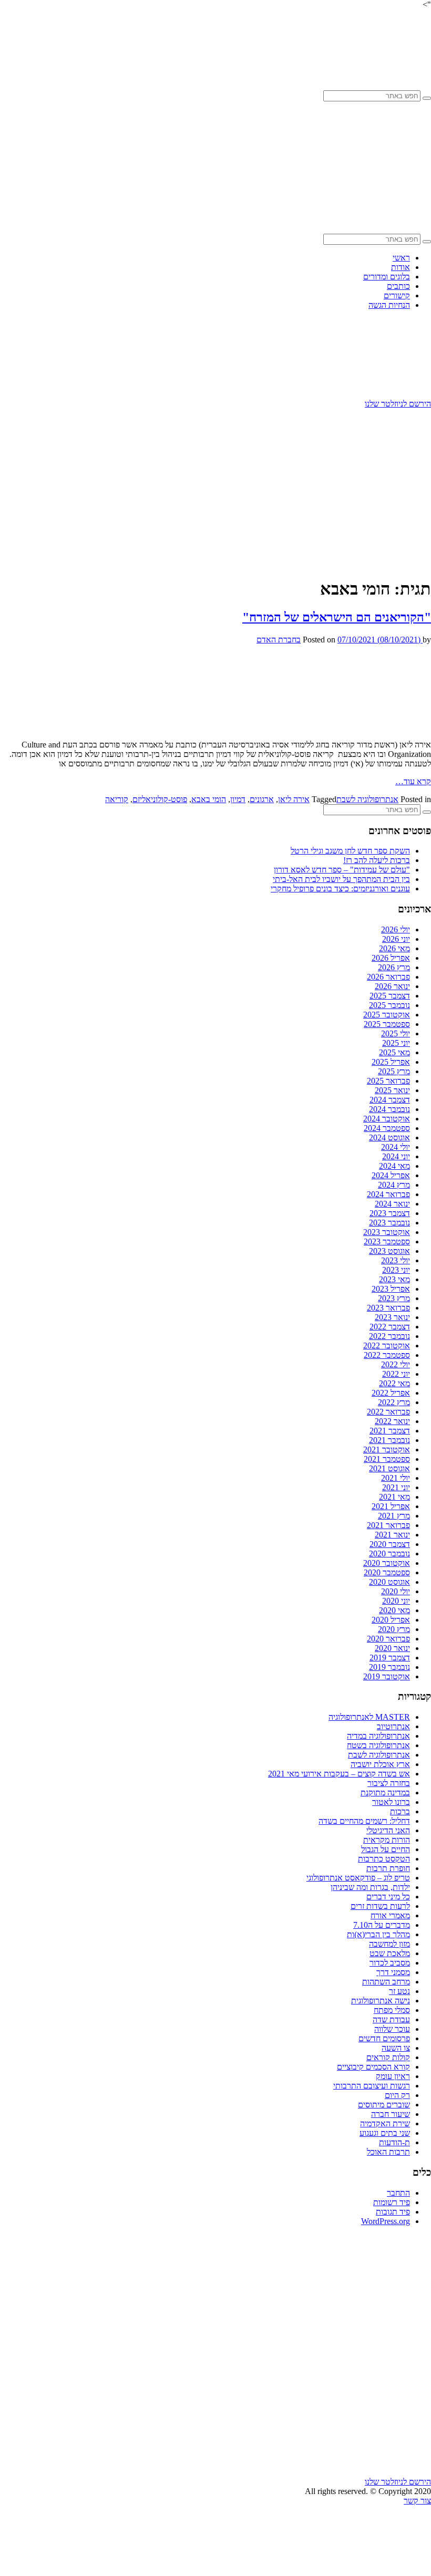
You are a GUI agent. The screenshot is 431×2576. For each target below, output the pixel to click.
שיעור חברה (391, 2114)
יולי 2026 (396, 929)
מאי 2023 (394, 1279)
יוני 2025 (396, 1043)
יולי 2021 (396, 1478)
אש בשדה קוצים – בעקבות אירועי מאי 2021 (339, 1774)
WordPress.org (386, 2221)
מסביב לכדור (390, 1963)
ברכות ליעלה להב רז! (377, 860)
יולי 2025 (396, 1033)
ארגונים (262, 799)
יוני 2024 (396, 1156)
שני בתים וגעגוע (385, 2133)
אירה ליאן (294, 799)
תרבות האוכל (388, 2152)
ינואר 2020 (392, 1648)
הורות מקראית (387, 1840)
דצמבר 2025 (390, 996)
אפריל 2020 (391, 1620)
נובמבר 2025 (389, 1005)
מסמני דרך (393, 1972)
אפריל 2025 (391, 1062)
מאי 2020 (394, 1610)
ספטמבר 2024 (387, 1128)
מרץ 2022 (394, 1402)
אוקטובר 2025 (387, 1015)
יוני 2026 (396, 939)
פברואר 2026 (388, 977)
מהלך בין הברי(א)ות (378, 1934)
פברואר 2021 (388, 1525)
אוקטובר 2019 (387, 1676)
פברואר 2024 (388, 1194)
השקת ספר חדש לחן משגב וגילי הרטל (350, 851)
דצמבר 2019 (390, 1658)
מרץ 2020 (394, 1629)
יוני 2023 (396, 1270)
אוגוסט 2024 (389, 1138)
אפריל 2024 (391, 1175)
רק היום (397, 2095)
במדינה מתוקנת (385, 1793)
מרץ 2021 (394, 1516)
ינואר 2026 (392, 986)
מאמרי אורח (390, 1915)
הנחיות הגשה (389, 305)
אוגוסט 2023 (389, 1251)
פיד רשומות (392, 2202)
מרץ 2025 (394, 1071)
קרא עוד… (413, 781)
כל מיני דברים (388, 1897)
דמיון (238, 799)
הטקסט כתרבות (384, 1859)
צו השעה (396, 2048)
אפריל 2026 (391, 958)
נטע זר (399, 1991)
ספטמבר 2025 (387, 1024)
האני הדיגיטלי (388, 1830)
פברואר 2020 (388, 1639)
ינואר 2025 (392, 1090)
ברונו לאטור (391, 1802)
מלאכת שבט (390, 1953)
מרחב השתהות (386, 1982)
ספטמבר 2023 (387, 1242)
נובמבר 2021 (389, 1440)
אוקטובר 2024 (387, 1119)
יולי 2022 (396, 1364)
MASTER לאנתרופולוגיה (369, 1717)
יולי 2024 (396, 1147)
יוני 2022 (396, 1374)
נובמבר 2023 (389, 1223)
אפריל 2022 (391, 1393)
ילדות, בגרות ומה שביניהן (370, 1887)
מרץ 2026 (394, 967)
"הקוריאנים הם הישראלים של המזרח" (337, 617)
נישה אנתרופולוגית (381, 2001)
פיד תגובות (393, 2212)
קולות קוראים (388, 2057)
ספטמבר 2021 (387, 1459)
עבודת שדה (391, 2019)
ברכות (400, 1811)
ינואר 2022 (392, 1421)
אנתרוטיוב (393, 1726)
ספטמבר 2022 (387, 1355)
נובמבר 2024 (389, 1109)
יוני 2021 (396, 1487)
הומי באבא (209, 799)
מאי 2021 (394, 1497)
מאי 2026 (394, 948)
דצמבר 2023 (390, 1213)
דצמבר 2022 (390, 1327)
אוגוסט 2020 (389, 1582)
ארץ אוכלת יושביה (380, 1764)
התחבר (398, 2193)
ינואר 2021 (392, 1535)
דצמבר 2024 (390, 1100)
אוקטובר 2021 (387, 1450)
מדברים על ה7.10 (382, 1925)
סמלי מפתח (392, 2010)
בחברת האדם (279, 640)
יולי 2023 (396, 1260)
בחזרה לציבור (389, 1783)
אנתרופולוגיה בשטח (378, 1745)
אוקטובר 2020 (387, 1563)
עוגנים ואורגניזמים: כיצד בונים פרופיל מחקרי (340, 889)
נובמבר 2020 (389, 1554)
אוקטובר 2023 (387, 1232)
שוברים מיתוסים (384, 2105)
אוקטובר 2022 (387, 1346)
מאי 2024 (394, 1166)
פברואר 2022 (388, 1412)
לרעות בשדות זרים (380, 1906)
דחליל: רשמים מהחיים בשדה (364, 1821)
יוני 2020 (396, 1601)
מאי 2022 (394, 1383)
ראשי (401, 258)
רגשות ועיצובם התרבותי (372, 2086)
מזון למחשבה (389, 1944)
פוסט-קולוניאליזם (160, 799)
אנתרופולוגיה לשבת (367, 799)
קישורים (397, 295)
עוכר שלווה (392, 2029)
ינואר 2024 (392, 1204)
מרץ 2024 (394, 1185)
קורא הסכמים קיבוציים (373, 2067)
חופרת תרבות (388, 1868)
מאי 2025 (394, 1052)
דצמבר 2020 (390, 1544)
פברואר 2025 (388, 1081)
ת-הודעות (394, 2142)
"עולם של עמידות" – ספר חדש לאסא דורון (342, 870)
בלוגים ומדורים (387, 277)
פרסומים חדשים (384, 2038)
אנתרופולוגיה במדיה (378, 1736)
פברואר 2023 (388, 1308)
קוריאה (117, 799)
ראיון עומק (393, 2076)
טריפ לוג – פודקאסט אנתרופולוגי (358, 1878)
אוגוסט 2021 (389, 1468)
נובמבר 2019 (389, 1667)
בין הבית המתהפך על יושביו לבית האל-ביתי (341, 879)
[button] (427, 98)
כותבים (398, 286)
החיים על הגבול (386, 1849)
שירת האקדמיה (385, 2123)
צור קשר (417, 2501)
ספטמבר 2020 (387, 1572)
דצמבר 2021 (390, 1431)
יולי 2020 (396, 1591)
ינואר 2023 (392, 1317)
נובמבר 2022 (389, 1336)
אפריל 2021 (391, 1506)
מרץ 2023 (394, 1298)
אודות (401, 267)
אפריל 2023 (391, 1289)
